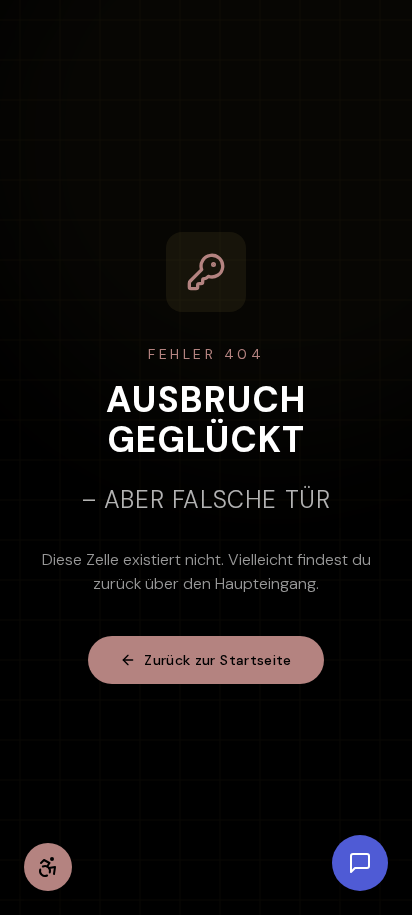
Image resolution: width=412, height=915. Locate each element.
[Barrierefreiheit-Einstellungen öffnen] (48, 867)
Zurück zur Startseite (217, 660)
